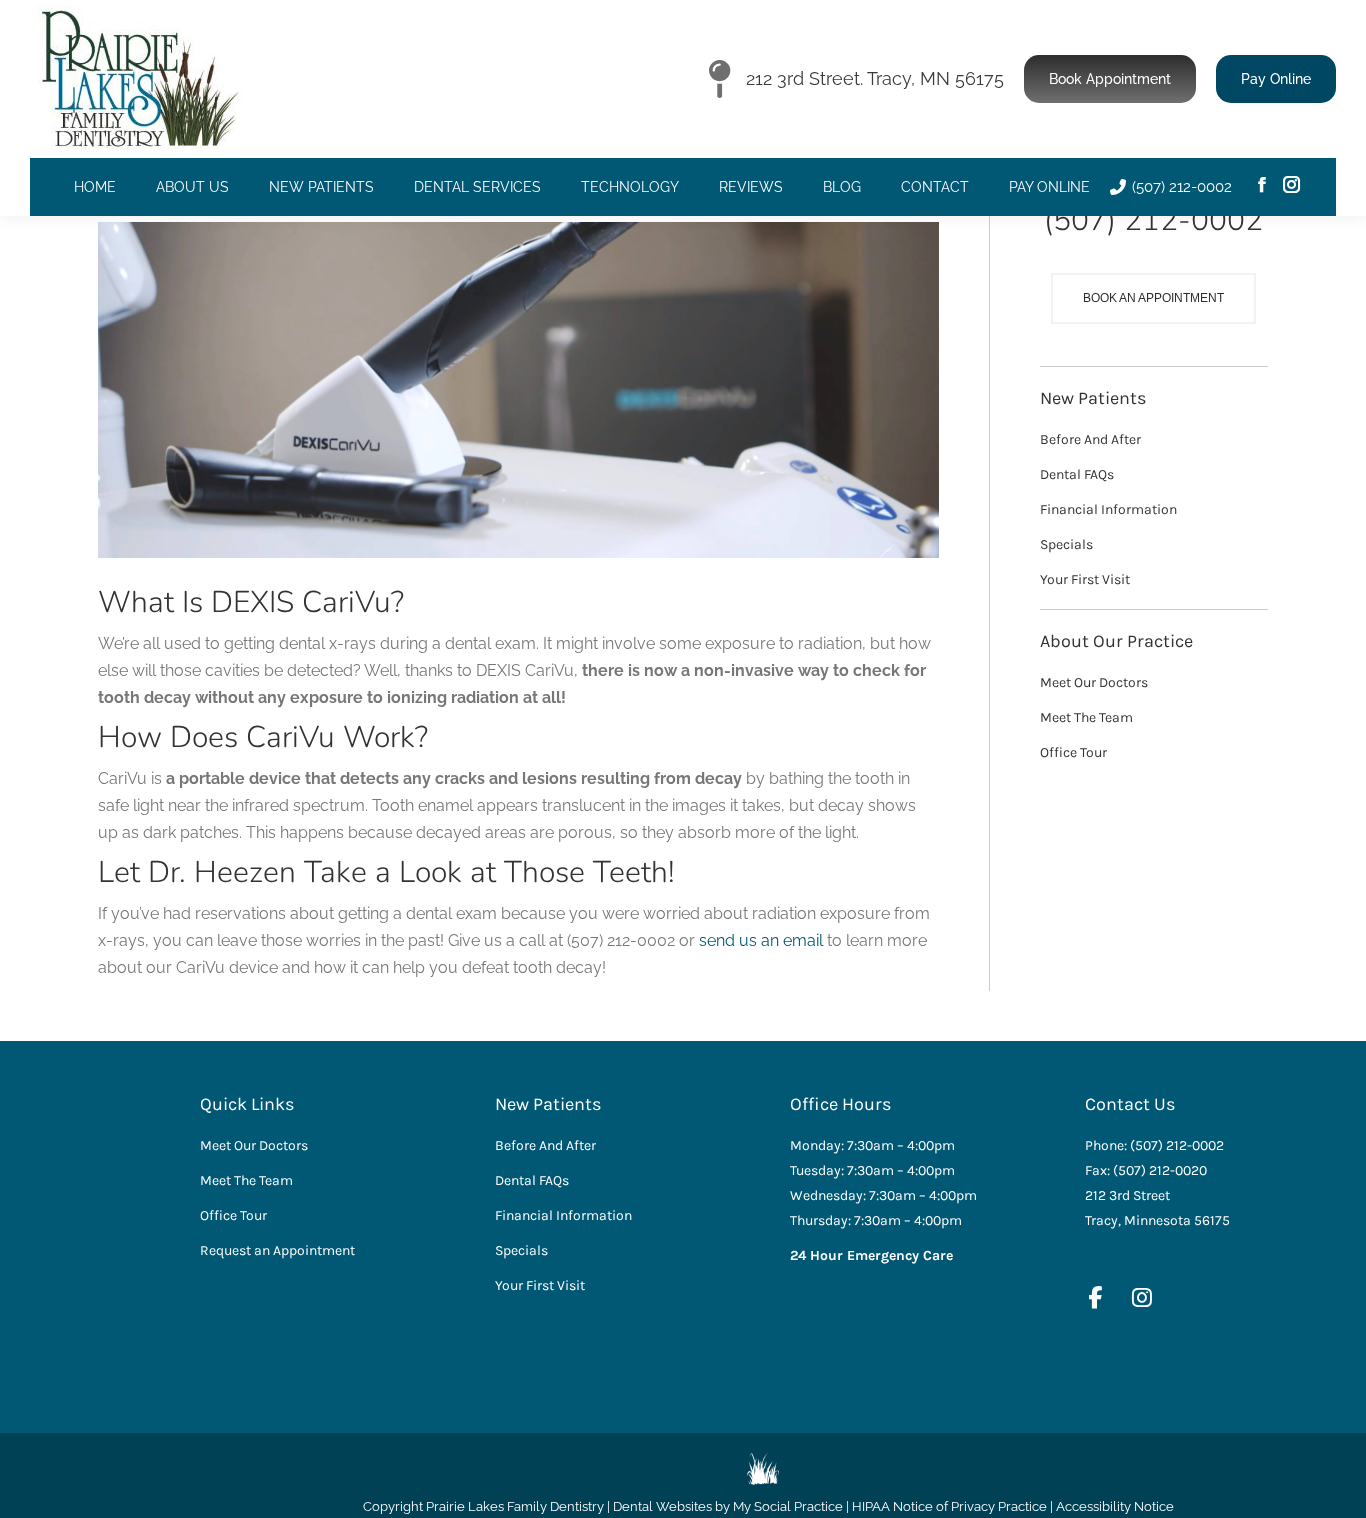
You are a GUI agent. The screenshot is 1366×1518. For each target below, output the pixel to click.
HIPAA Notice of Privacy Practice (949, 1506)
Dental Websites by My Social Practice (728, 1506)
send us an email (761, 940)
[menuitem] (95, 187)
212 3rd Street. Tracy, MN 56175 (875, 78)
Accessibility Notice (1115, 1506)
